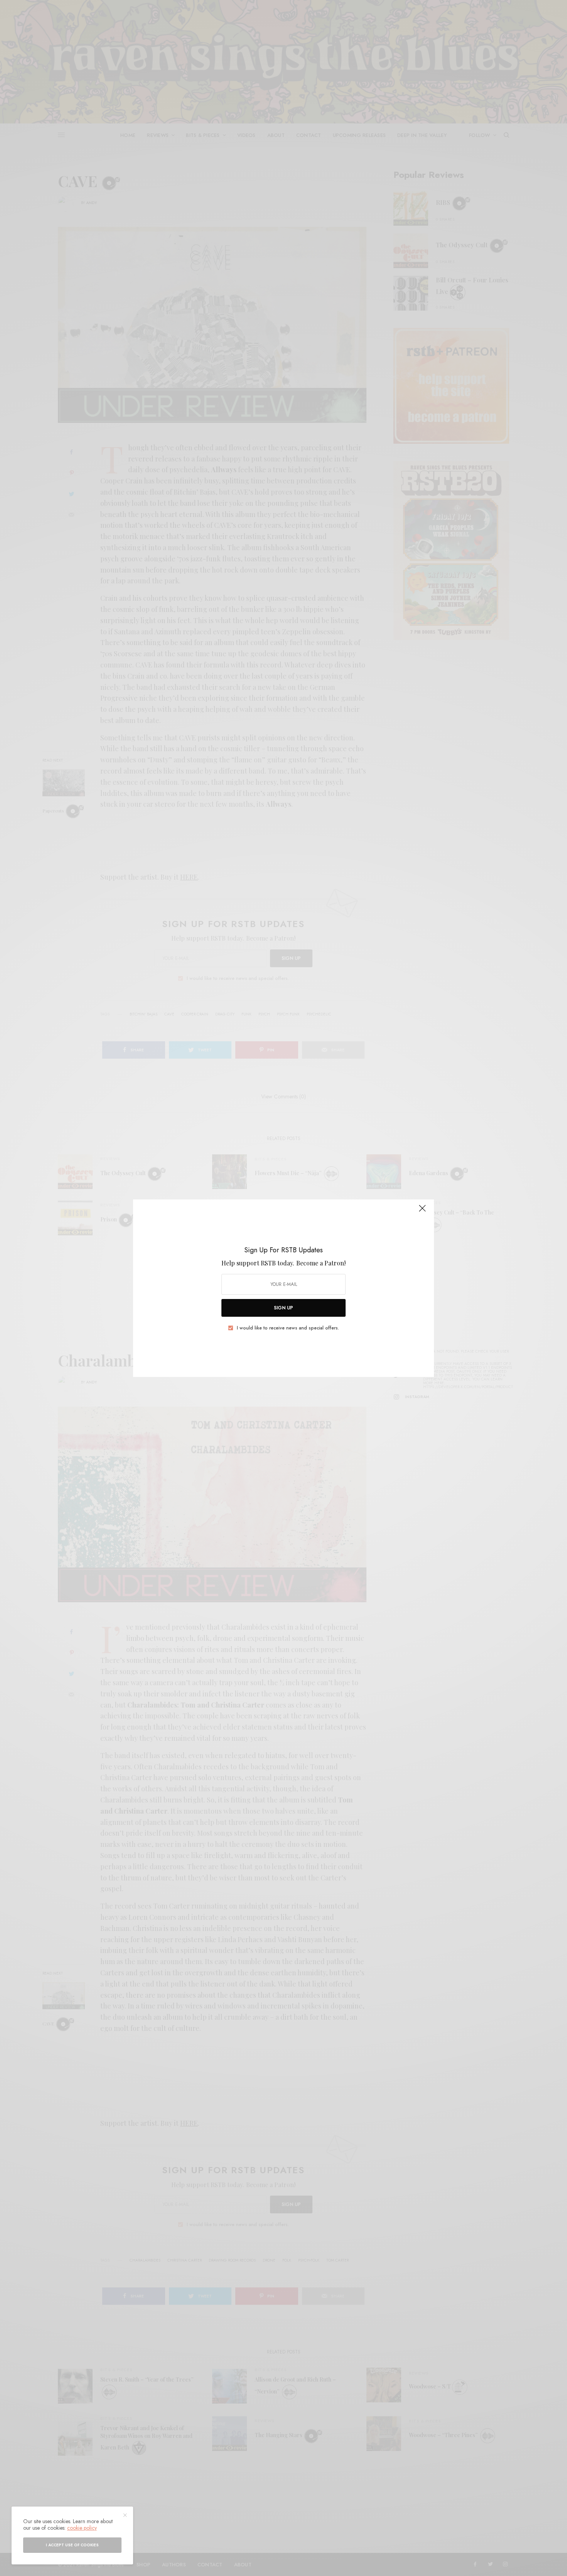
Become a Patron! (321, 1263)
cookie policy (82, 2528)
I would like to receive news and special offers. (288, 1328)
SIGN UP (283, 1308)
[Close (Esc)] (422, 1212)
